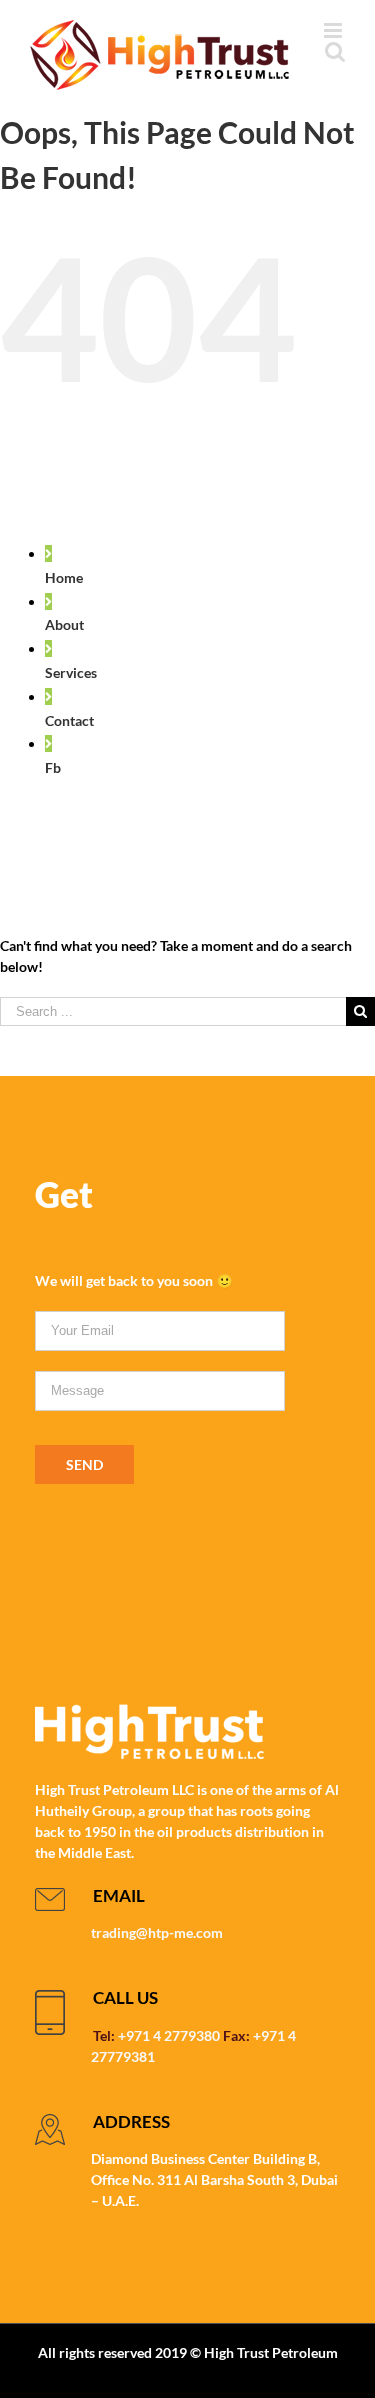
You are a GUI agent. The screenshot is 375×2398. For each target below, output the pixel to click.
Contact (69, 720)
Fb (53, 767)
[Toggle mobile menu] (334, 30)
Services (71, 672)
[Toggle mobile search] (335, 51)
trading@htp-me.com (157, 1932)
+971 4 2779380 (169, 2035)
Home (64, 577)
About (64, 624)
